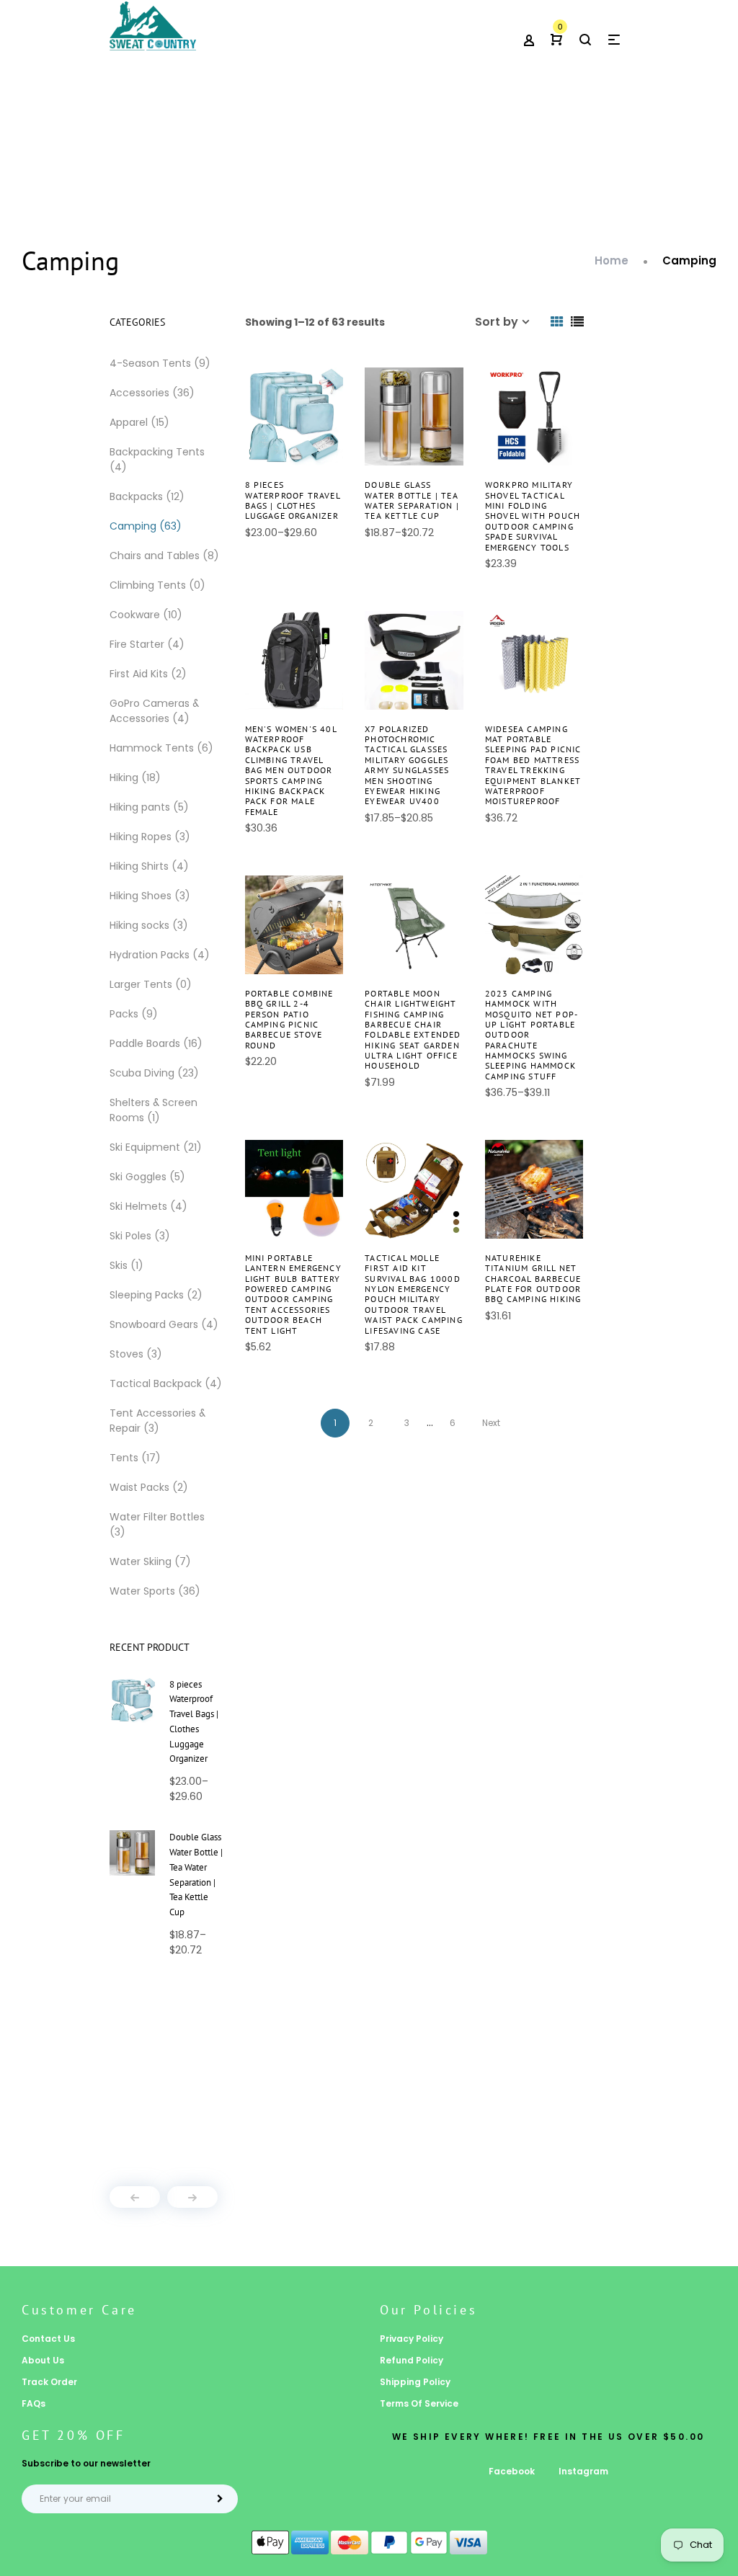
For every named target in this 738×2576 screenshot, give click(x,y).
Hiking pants (149, 807)
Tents (135, 1458)
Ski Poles (140, 1236)
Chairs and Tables (164, 556)
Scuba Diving (154, 1073)
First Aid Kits (148, 674)
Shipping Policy (415, 2382)
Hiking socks (149, 925)
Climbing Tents (157, 585)
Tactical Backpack (166, 1383)
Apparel (139, 422)
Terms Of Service (419, 2403)
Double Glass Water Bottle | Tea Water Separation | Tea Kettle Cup (412, 500)
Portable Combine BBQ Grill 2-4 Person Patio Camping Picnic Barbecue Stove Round (289, 1019)
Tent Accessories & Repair (157, 1421)
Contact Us (48, 2339)
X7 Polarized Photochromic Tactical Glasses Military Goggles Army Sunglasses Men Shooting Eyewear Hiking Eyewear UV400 (407, 765)
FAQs (34, 2403)
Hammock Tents (161, 748)
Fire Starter (147, 644)
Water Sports (155, 1591)
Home (612, 260)
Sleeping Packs (156, 1295)
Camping (146, 526)
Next (491, 1423)
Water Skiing (150, 1561)
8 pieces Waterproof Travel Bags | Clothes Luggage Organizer (293, 500)
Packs (134, 1014)
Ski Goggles (147, 1177)
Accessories (152, 393)
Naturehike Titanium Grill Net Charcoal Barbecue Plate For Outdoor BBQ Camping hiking (533, 1279)
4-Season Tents (160, 363)
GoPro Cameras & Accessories (154, 711)
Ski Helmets (148, 1206)
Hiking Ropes (150, 837)
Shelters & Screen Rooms (154, 1110)
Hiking (135, 777)
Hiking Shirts (149, 866)
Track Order (49, 2382)
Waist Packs (149, 1487)
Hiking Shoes (150, 896)
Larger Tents (151, 984)
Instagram (583, 2471)
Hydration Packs (160, 955)
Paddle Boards (156, 1043)
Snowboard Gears (164, 1324)
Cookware (146, 615)
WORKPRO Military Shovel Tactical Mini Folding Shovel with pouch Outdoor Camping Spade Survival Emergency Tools (533, 516)
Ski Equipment (156, 1147)
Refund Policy (412, 2360)
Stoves (136, 1354)
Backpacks (147, 496)
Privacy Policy (412, 2339)
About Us (43, 2360)
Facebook (512, 2471)
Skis (126, 1265)
